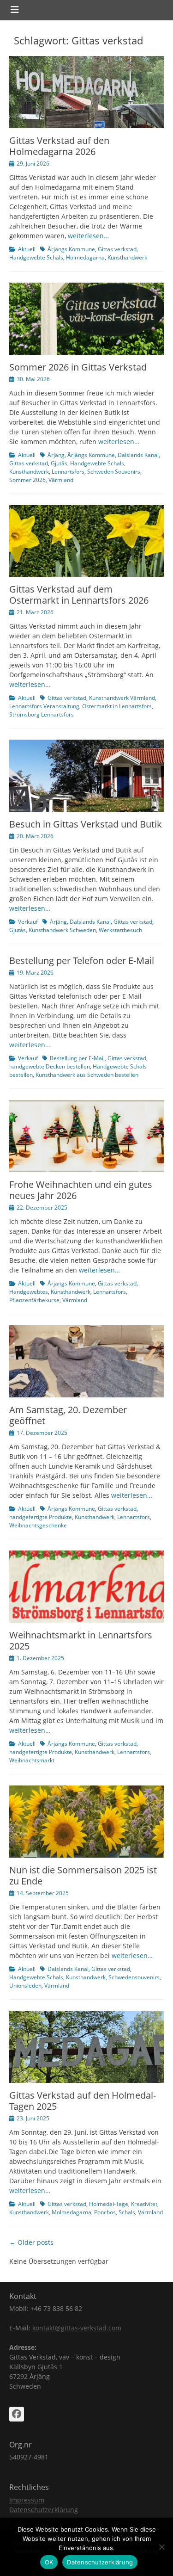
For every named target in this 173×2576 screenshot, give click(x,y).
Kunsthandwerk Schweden (62, 930)
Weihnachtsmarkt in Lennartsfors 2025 (81, 1640)
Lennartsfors (68, 472)
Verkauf (28, 922)
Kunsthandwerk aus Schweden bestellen (87, 1075)
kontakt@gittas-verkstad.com (77, 2328)
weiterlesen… (88, 236)
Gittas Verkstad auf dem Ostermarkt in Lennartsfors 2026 (79, 595)
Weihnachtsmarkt (32, 1760)
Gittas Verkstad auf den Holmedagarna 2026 (59, 146)
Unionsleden (25, 1986)
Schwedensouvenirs (134, 1977)
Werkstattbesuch (120, 930)
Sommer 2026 (27, 480)
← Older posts (31, 2242)
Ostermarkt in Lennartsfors (117, 706)
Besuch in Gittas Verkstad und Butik (86, 824)
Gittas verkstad (117, 249)
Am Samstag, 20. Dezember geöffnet (68, 1415)
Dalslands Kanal (138, 455)
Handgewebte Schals (36, 257)
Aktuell (27, 249)
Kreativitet (144, 2204)
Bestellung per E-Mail (77, 1058)
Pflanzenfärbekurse (34, 1300)
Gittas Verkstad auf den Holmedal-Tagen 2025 (83, 2101)
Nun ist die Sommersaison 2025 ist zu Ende (83, 1875)
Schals (127, 2212)
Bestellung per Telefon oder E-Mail (82, 961)
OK (49, 2562)
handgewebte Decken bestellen (50, 1066)
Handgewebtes (29, 1292)
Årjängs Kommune (71, 249)
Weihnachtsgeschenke (38, 1525)
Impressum (27, 2500)
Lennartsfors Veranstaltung (44, 706)
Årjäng (56, 455)
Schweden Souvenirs (114, 472)
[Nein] (161, 2547)
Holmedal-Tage (109, 2204)
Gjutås (59, 463)
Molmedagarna (72, 2212)
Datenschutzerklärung (44, 2510)
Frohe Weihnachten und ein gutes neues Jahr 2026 (81, 1190)
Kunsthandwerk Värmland (122, 698)
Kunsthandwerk (127, 257)
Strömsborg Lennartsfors (42, 714)
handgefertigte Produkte (41, 1517)
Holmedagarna (85, 257)
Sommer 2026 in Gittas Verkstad (78, 367)
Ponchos (105, 2212)
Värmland (61, 480)
